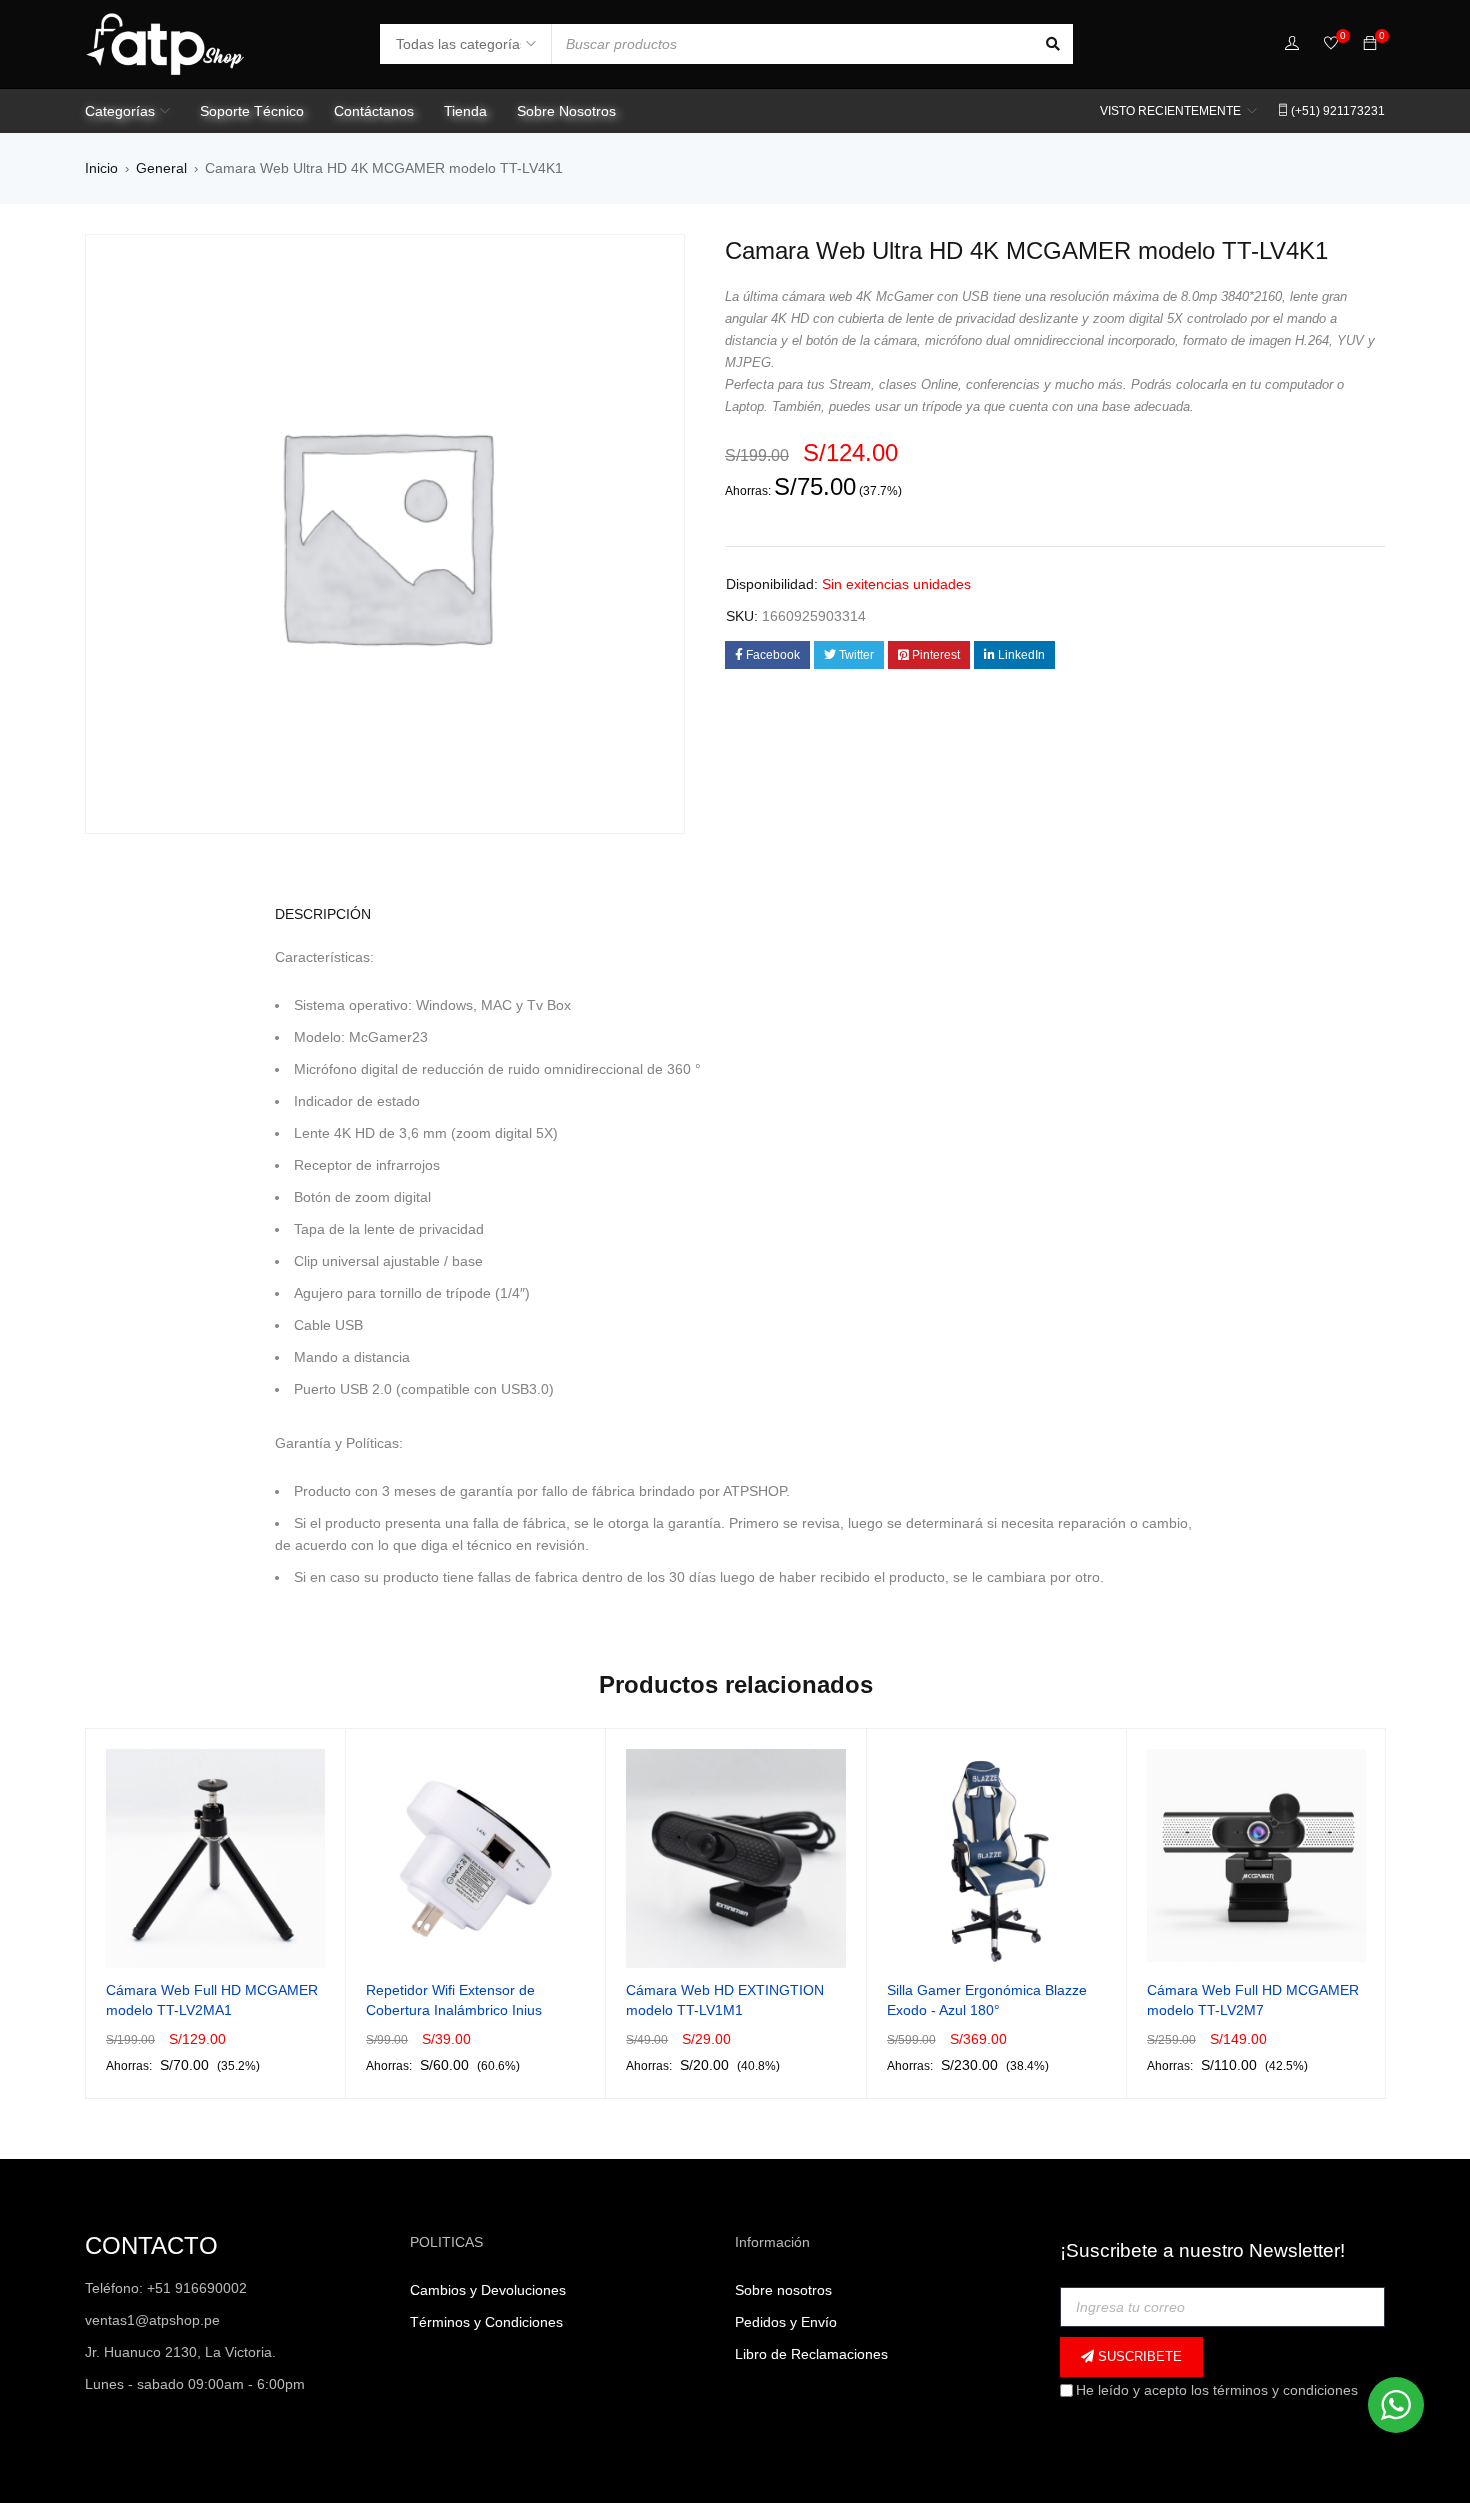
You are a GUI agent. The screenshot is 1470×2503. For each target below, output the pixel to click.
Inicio (101, 168)
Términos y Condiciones (486, 2322)
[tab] (312, 914)
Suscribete (1138, 2356)
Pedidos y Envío (786, 2322)
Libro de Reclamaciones (811, 2354)
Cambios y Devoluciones (488, 2290)
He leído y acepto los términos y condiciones (1217, 2390)
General (161, 168)
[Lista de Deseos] (1331, 44)
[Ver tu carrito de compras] (1370, 44)
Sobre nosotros (783, 2290)
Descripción (323, 914)
